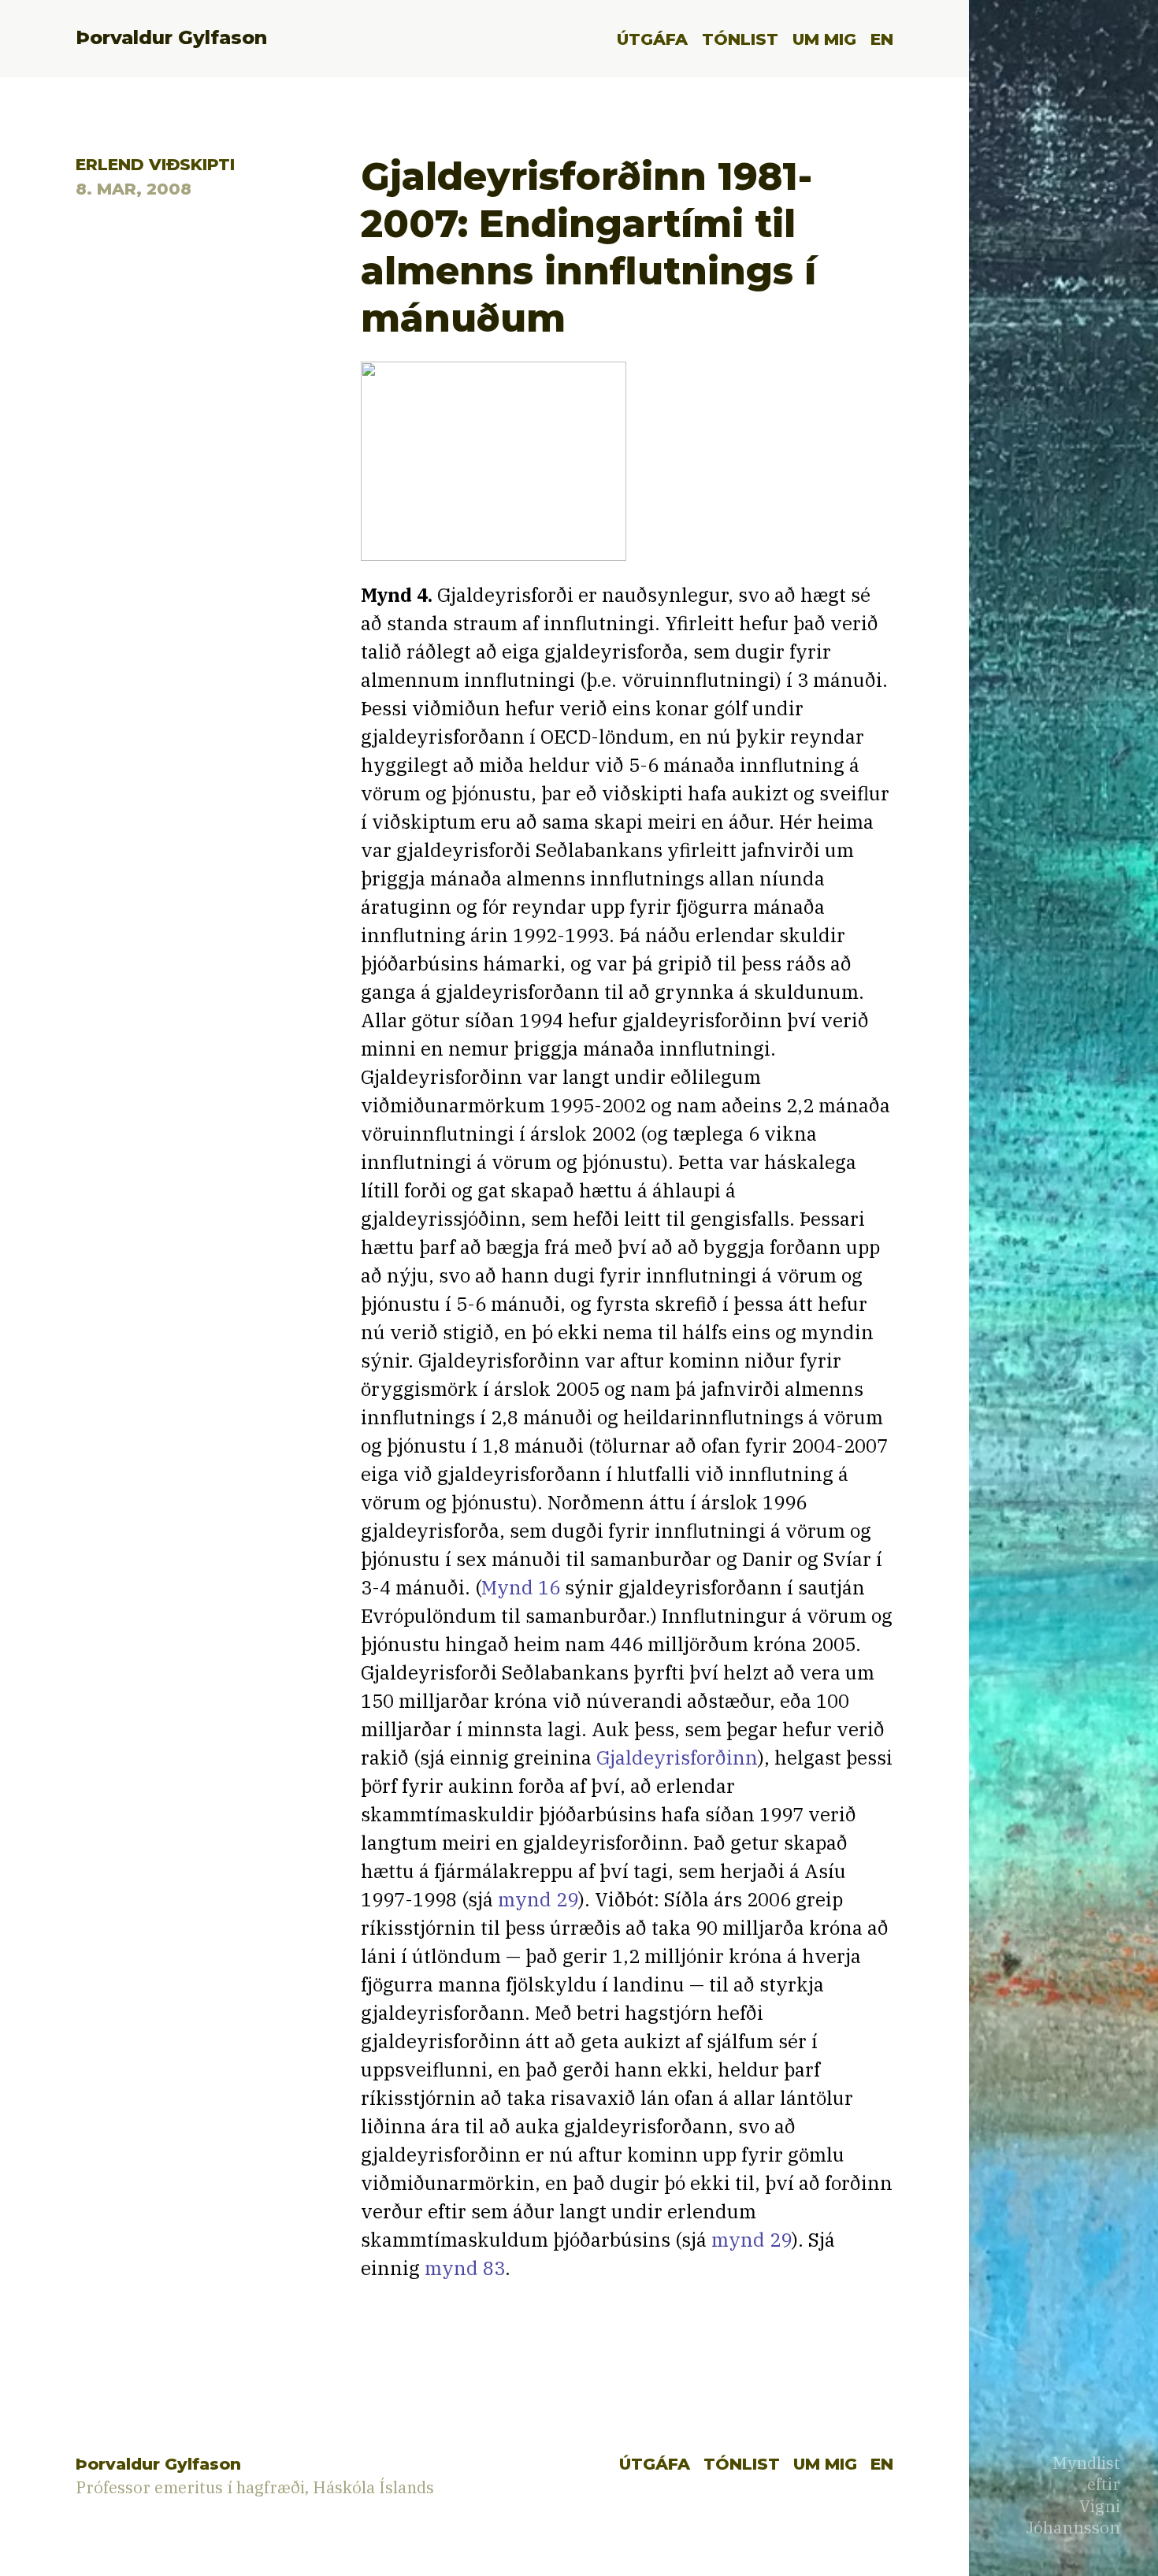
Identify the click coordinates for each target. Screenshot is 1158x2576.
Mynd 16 (521, 1587)
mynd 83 (465, 2268)
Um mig (824, 39)
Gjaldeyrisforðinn (677, 1758)
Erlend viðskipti (155, 164)
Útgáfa (652, 39)
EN (882, 39)
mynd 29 (538, 1899)
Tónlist (740, 39)
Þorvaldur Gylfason (171, 37)
